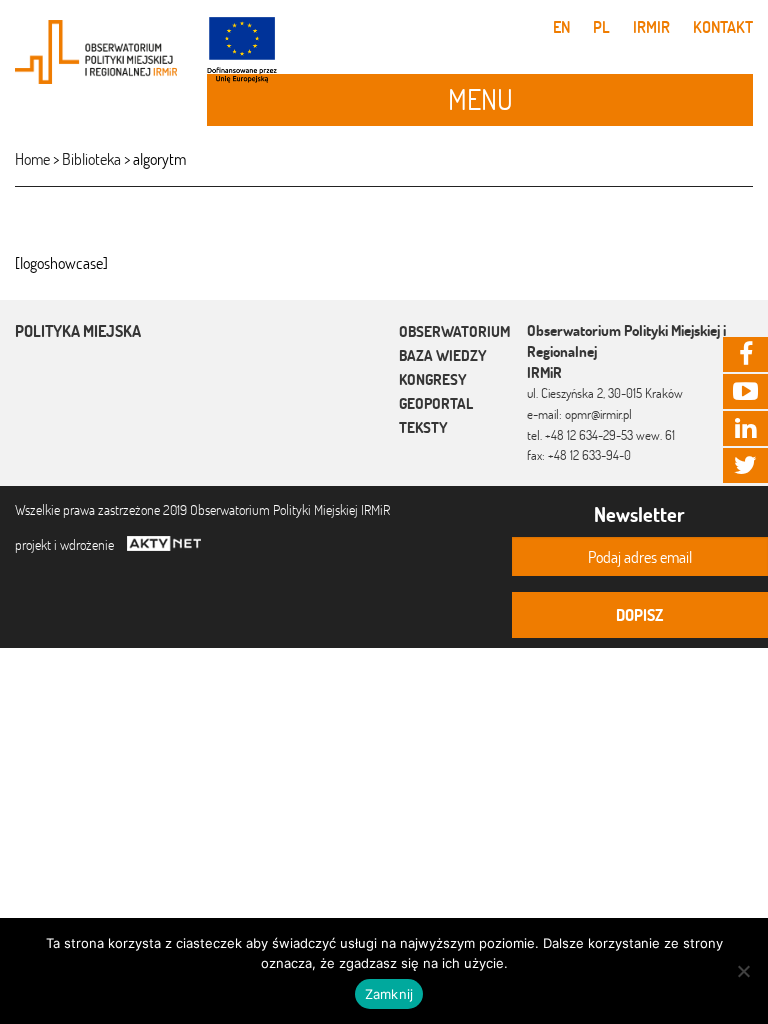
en (561, 27)
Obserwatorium (454, 331)
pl (601, 27)
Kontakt (723, 27)
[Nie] (743, 971)
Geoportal (436, 403)
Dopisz (639, 615)
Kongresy (433, 379)
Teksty (423, 427)
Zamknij (389, 994)
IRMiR (651, 27)
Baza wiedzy (443, 355)
